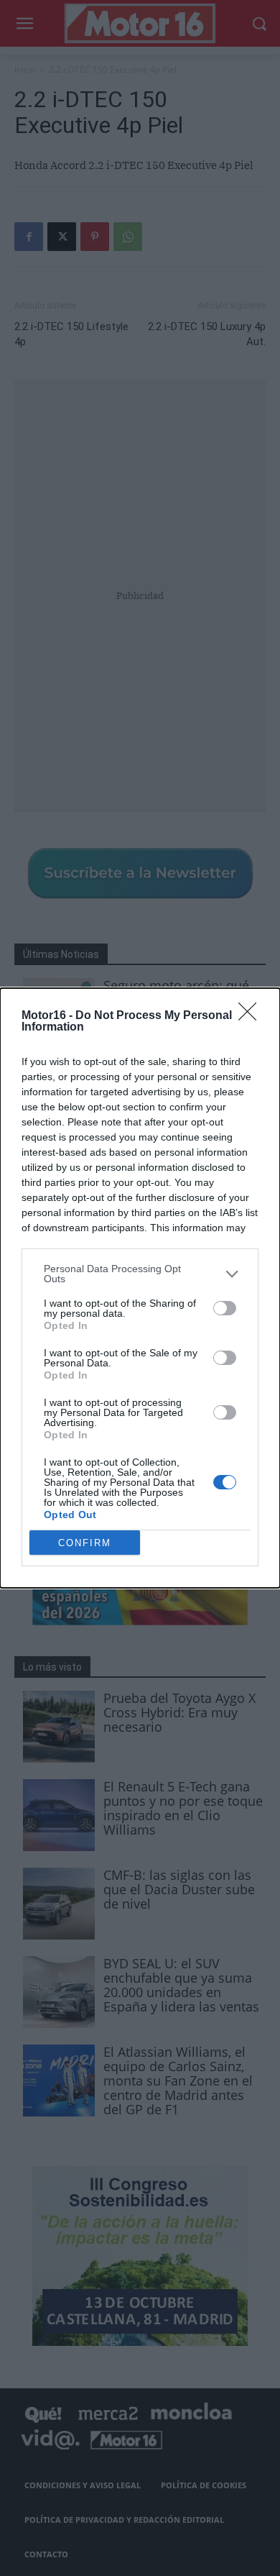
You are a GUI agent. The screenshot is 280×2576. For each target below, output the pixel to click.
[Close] (252, 1016)
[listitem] (140, 1274)
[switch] (225, 1308)
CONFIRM (85, 1543)
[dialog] (140, 1288)
